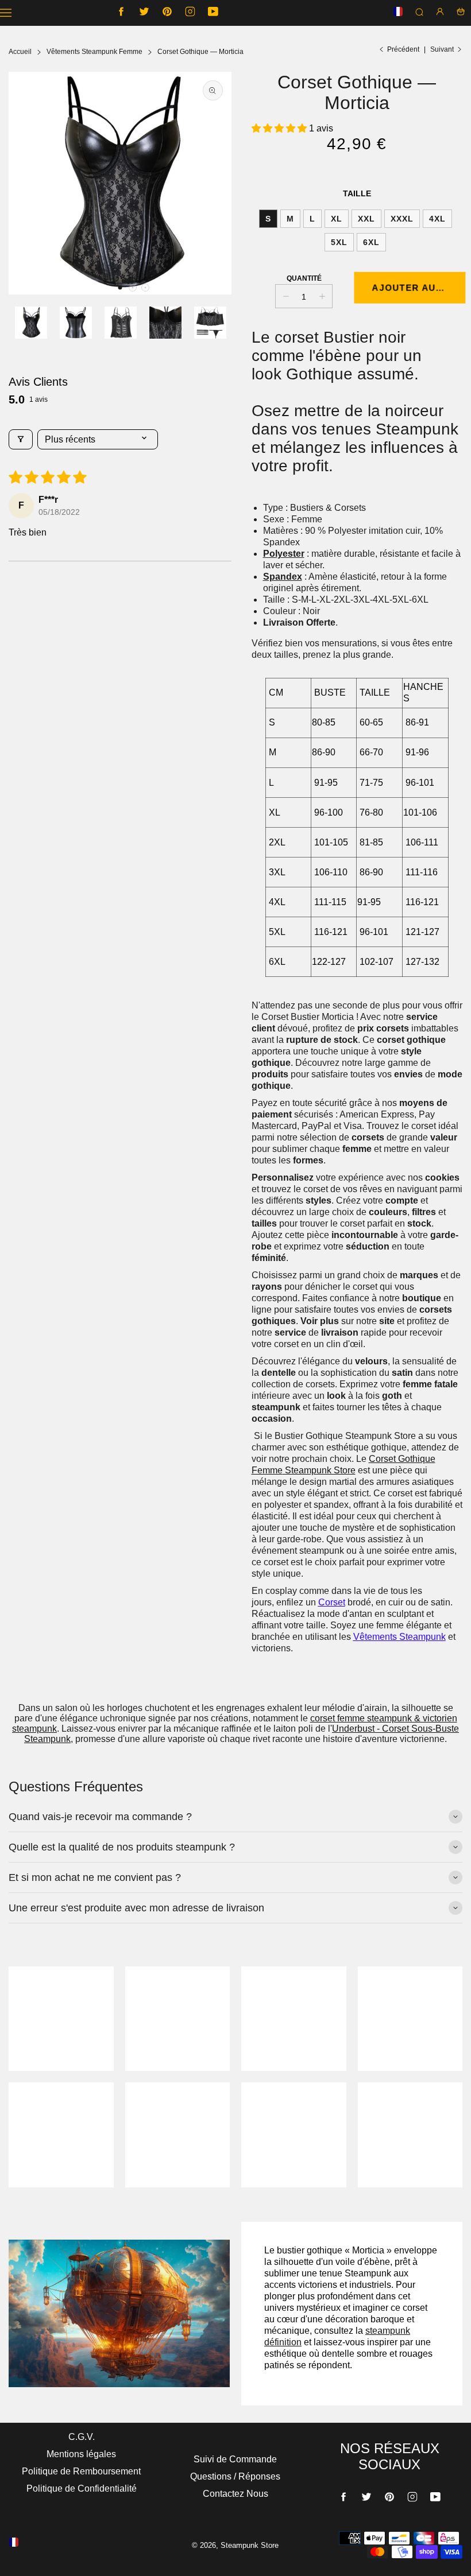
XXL (366, 219)
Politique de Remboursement (81, 2471)
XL (337, 219)
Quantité (304, 278)
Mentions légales (81, 2454)
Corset (332, 1602)
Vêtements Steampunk (399, 1637)
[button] (120, 288)
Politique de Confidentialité (82, 2488)
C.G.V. (82, 2437)
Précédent (403, 49)
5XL (339, 242)
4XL (437, 219)
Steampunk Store (319, 1470)
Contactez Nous (235, 2494)
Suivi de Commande (235, 2459)
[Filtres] (21, 439)
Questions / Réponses (235, 2476)
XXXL (402, 219)
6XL (371, 242)
